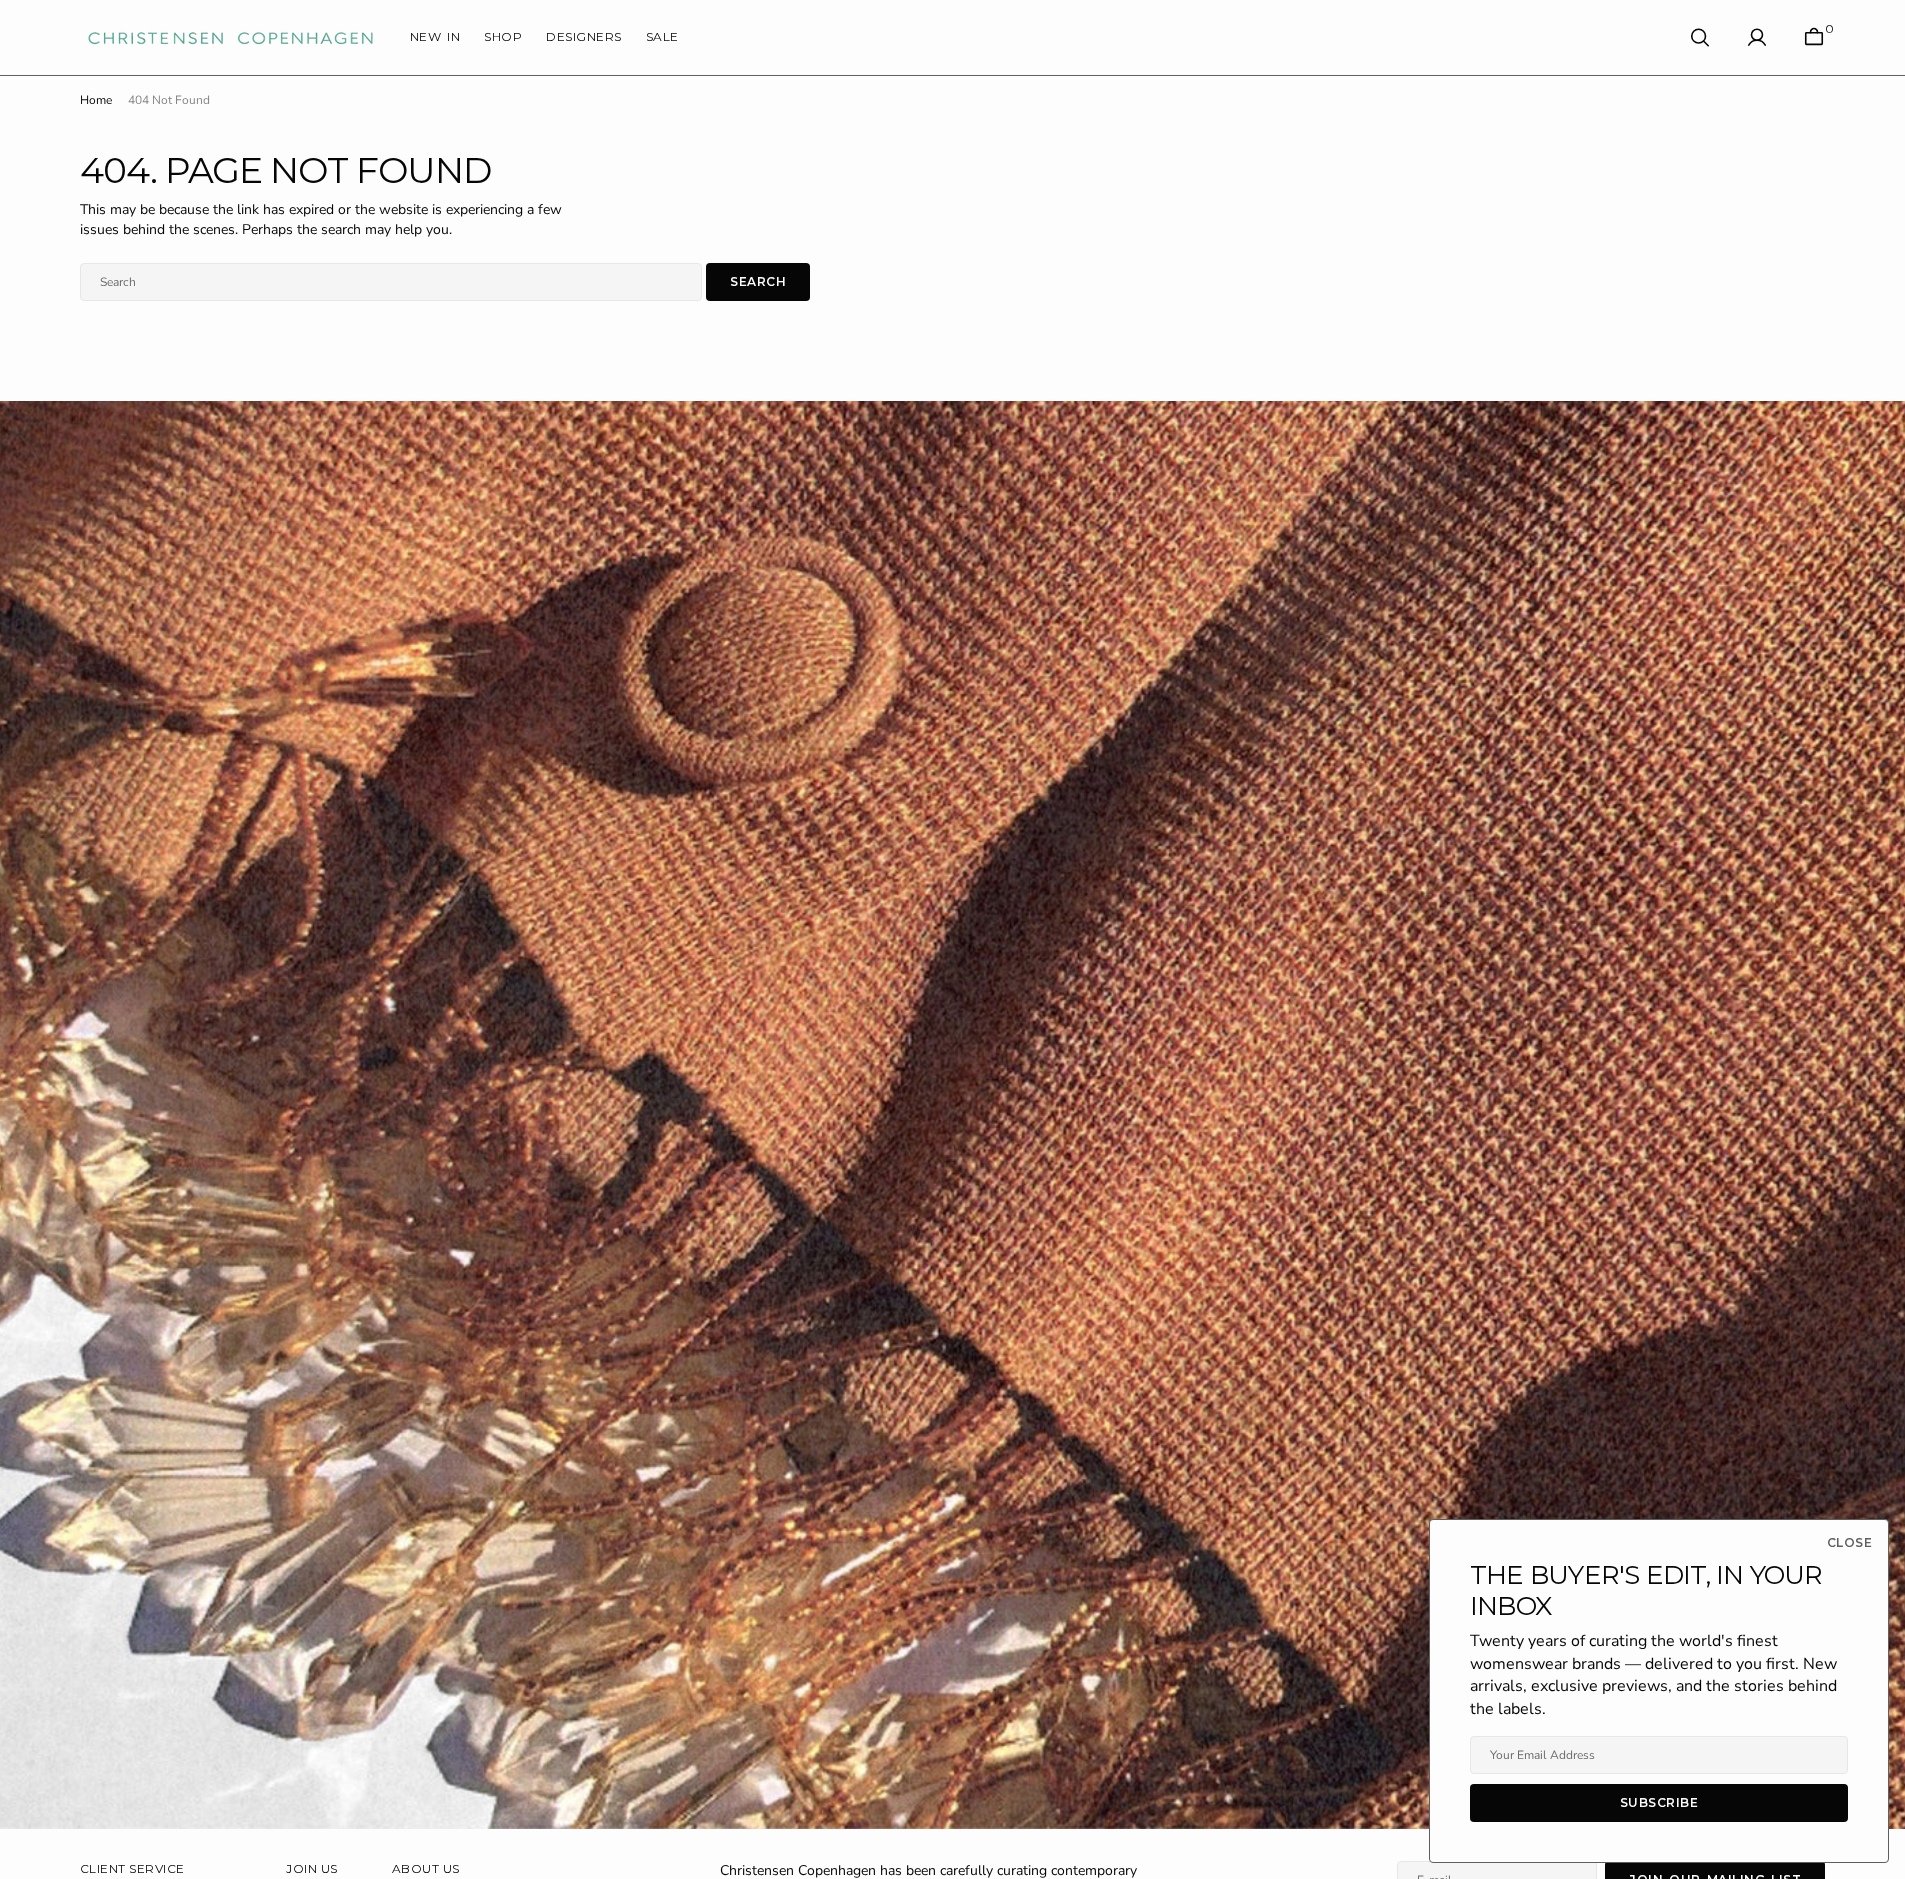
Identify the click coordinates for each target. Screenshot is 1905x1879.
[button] (1757, 37)
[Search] (1700, 37)
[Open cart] (1814, 37)
